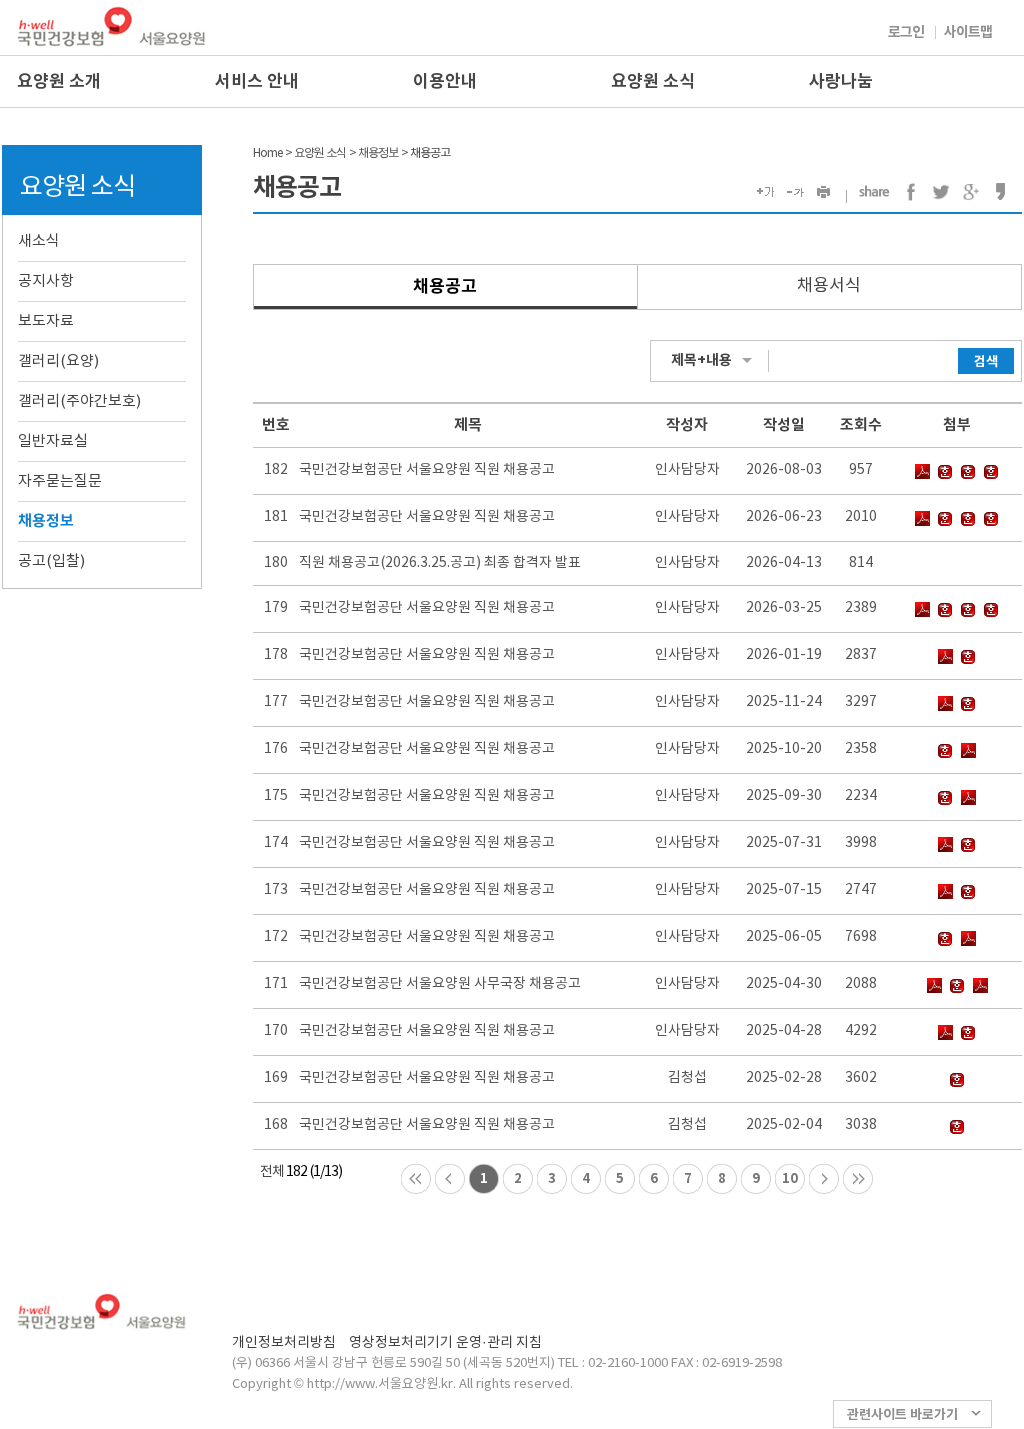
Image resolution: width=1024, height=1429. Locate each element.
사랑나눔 (841, 81)
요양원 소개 (59, 81)
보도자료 (46, 321)
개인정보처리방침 (284, 1343)
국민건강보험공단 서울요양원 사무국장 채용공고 (440, 984)
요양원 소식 (653, 81)
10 (790, 1179)
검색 (986, 362)
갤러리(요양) (58, 361)
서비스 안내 (257, 81)
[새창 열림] (911, 192)
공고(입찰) (51, 561)
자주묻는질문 (60, 481)
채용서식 (829, 286)
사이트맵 (968, 32)
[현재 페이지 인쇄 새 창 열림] (826, 193)
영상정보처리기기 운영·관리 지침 (445, 1343)
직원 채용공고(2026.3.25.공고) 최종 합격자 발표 (440, 563)
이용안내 (445, 81)
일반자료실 (53, 441)
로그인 (906, 32)
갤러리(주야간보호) (79, 401)
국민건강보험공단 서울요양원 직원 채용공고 (427, 470)
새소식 (39, 241)
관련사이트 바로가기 (902, 1415)
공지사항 (46, 281)
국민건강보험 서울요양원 (112, 26)
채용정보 (46, 521)
